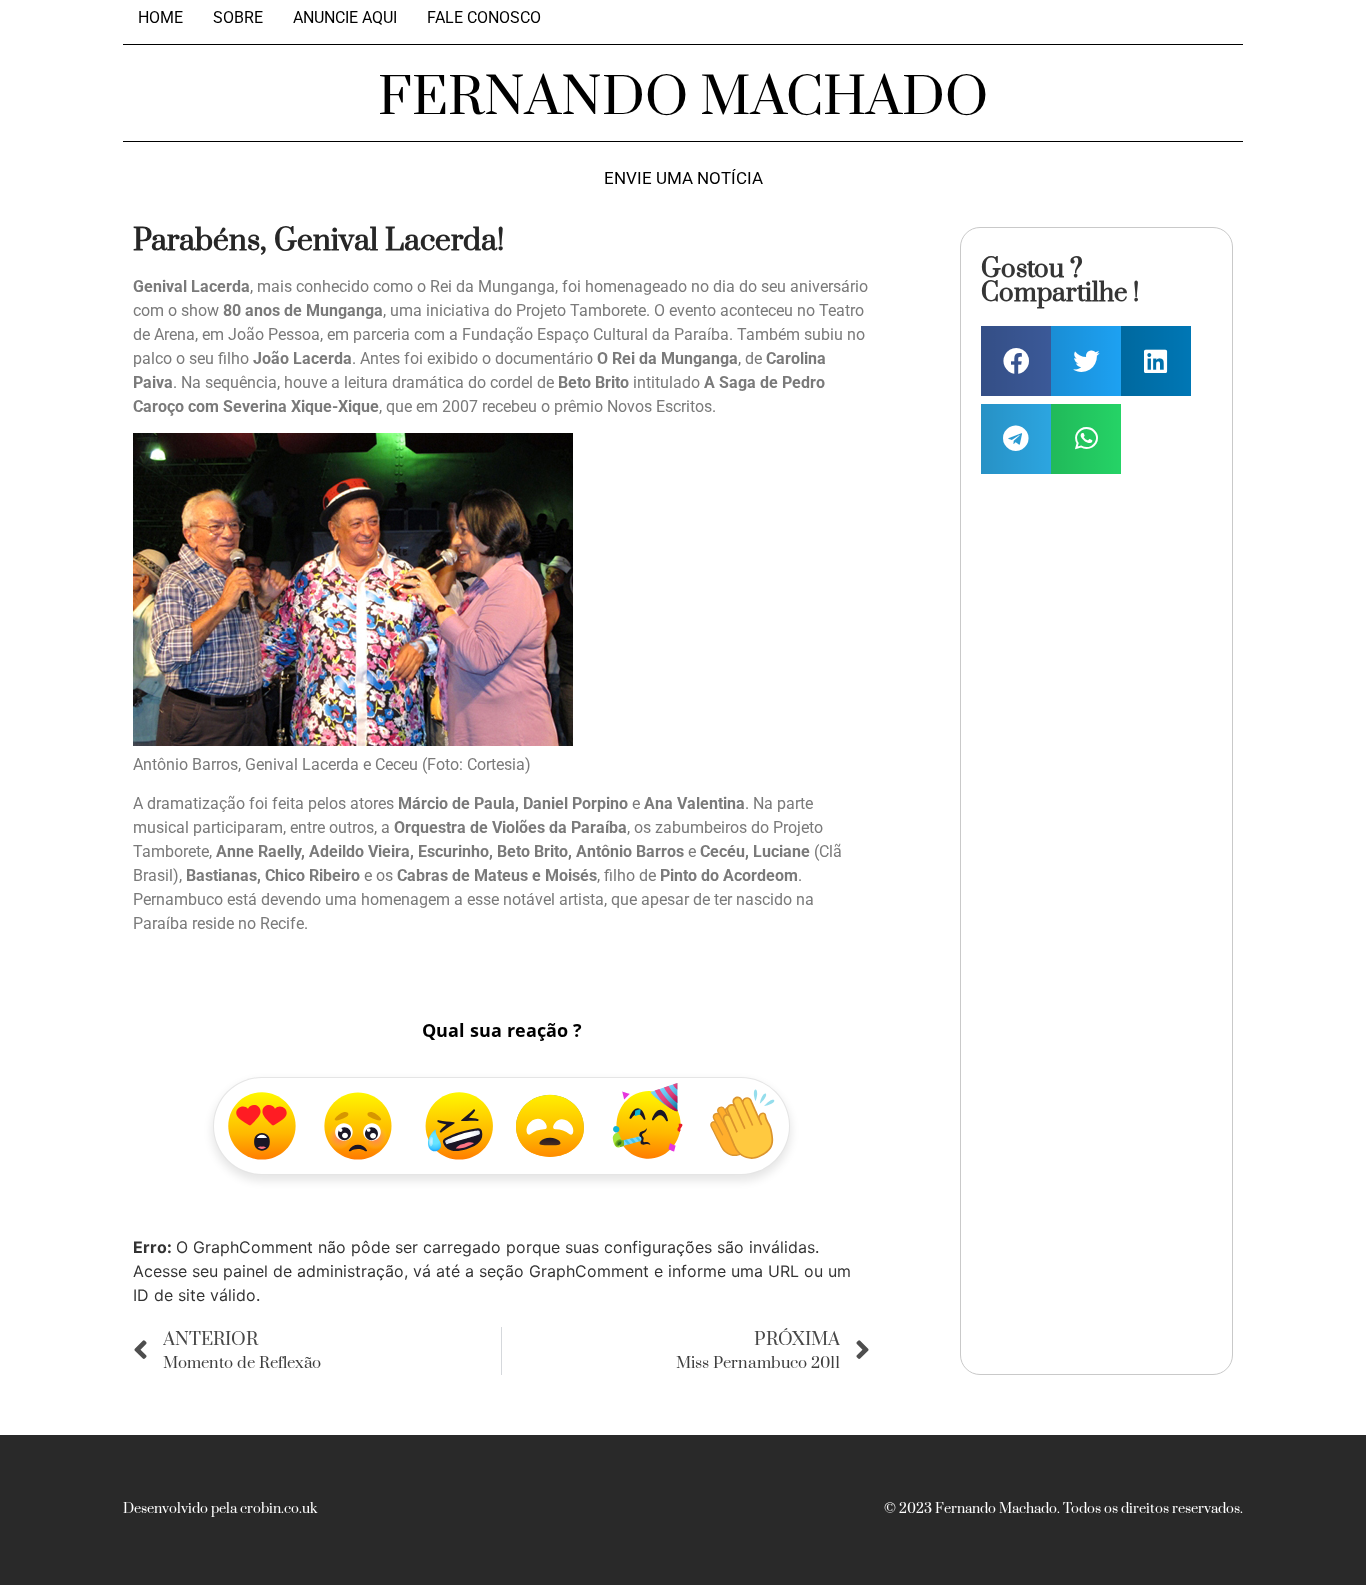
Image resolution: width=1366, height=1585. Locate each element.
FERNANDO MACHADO (683, 98)
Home (160, 18)
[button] (1016, 361)
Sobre (238, 18)
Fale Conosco (484, 18)
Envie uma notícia (683, 178)
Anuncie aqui (345, 18)
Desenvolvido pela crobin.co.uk (220, 1509)
